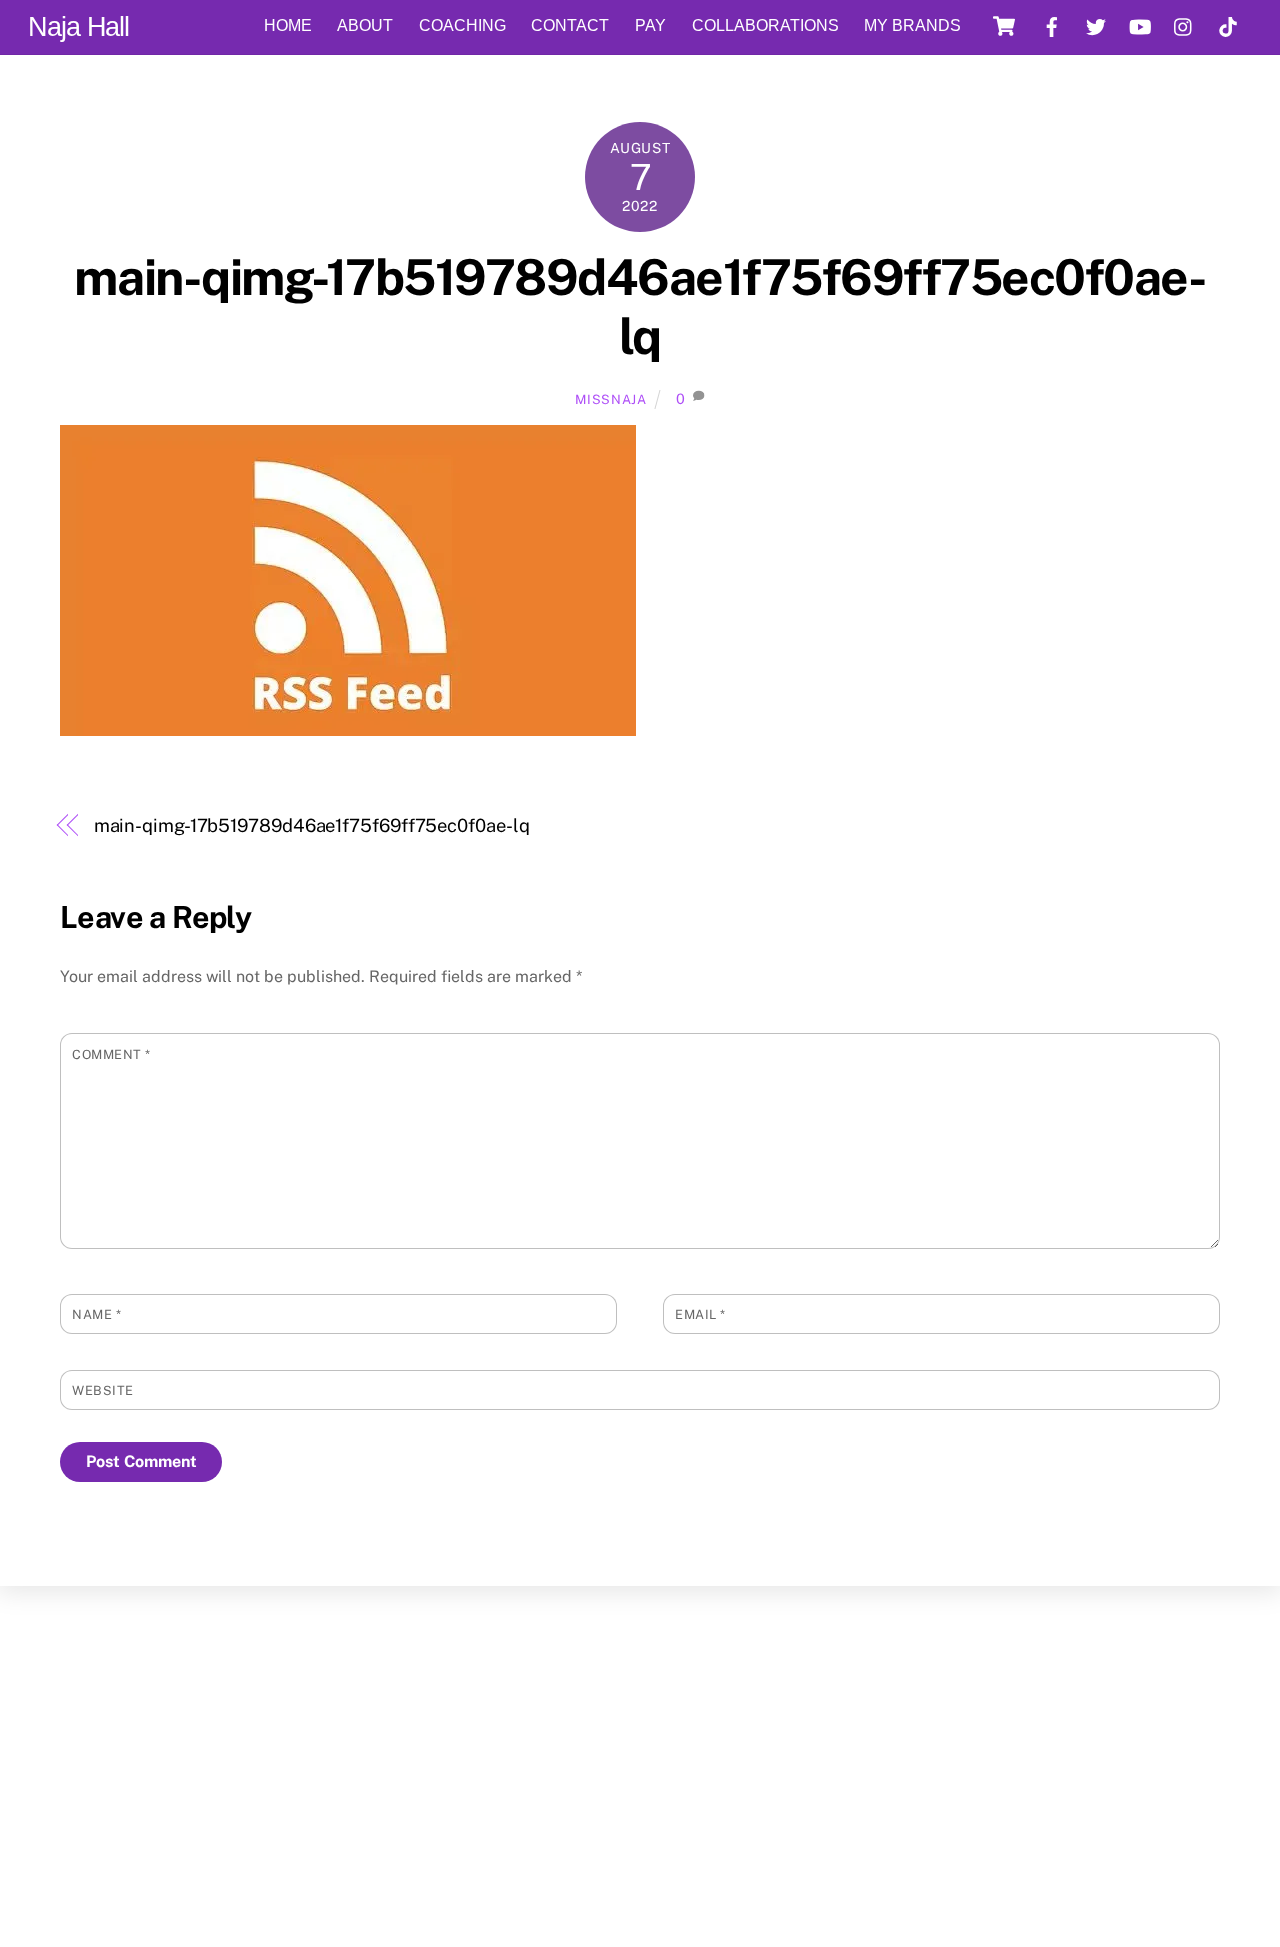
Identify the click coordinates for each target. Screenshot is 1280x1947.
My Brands (912, 25)
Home (288, 25)
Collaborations (765, 25)
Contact (570, 25)
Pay (650, 25)
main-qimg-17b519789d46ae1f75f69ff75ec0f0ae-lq (639, 307)
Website (103, 1390)
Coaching (462, 25)
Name (96, 1314)
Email (700, 1314)
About (365, 25)
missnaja (610, 399)
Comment (111, 1054)
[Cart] (1004, 26)
